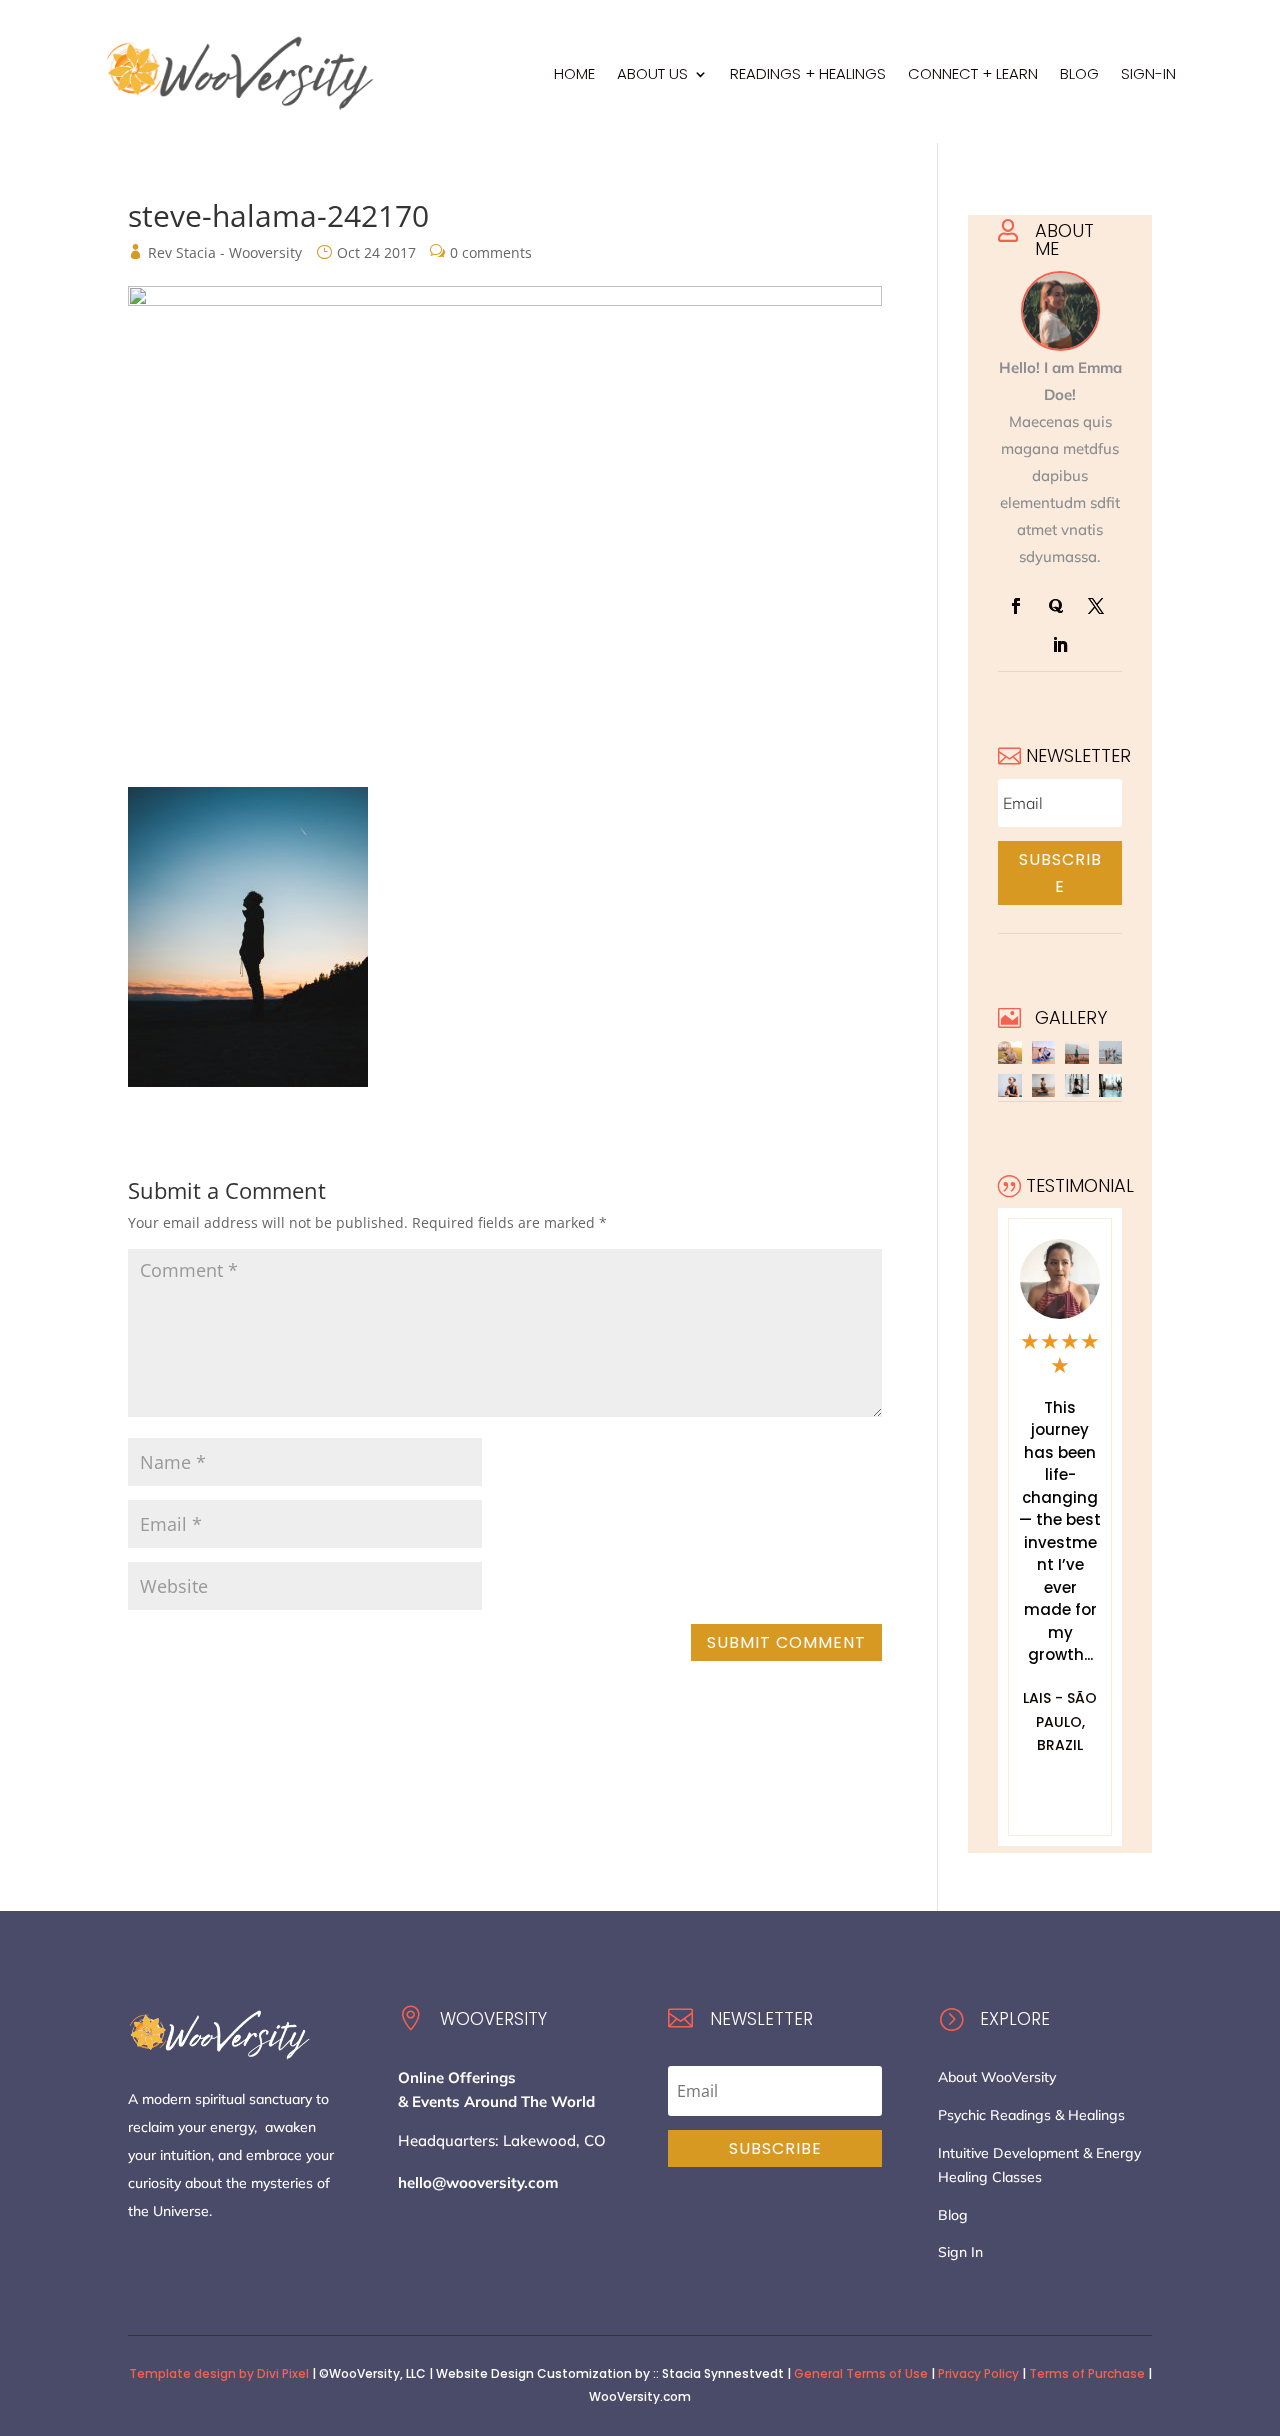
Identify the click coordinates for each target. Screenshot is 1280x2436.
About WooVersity (997, 2077)
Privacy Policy (978, 2373)
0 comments (491, 252)
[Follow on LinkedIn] (1060, 645)
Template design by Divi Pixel (219, 2373)
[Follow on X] (1096, 606)
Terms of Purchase (1087, 2373)
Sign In (960, 2252)
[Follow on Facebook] (1016, 606)
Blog (953, 2215)
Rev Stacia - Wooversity (225, 252)
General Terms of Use (861, 2373)
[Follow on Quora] (1056, 606)
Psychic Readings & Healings (1031, 2115)
